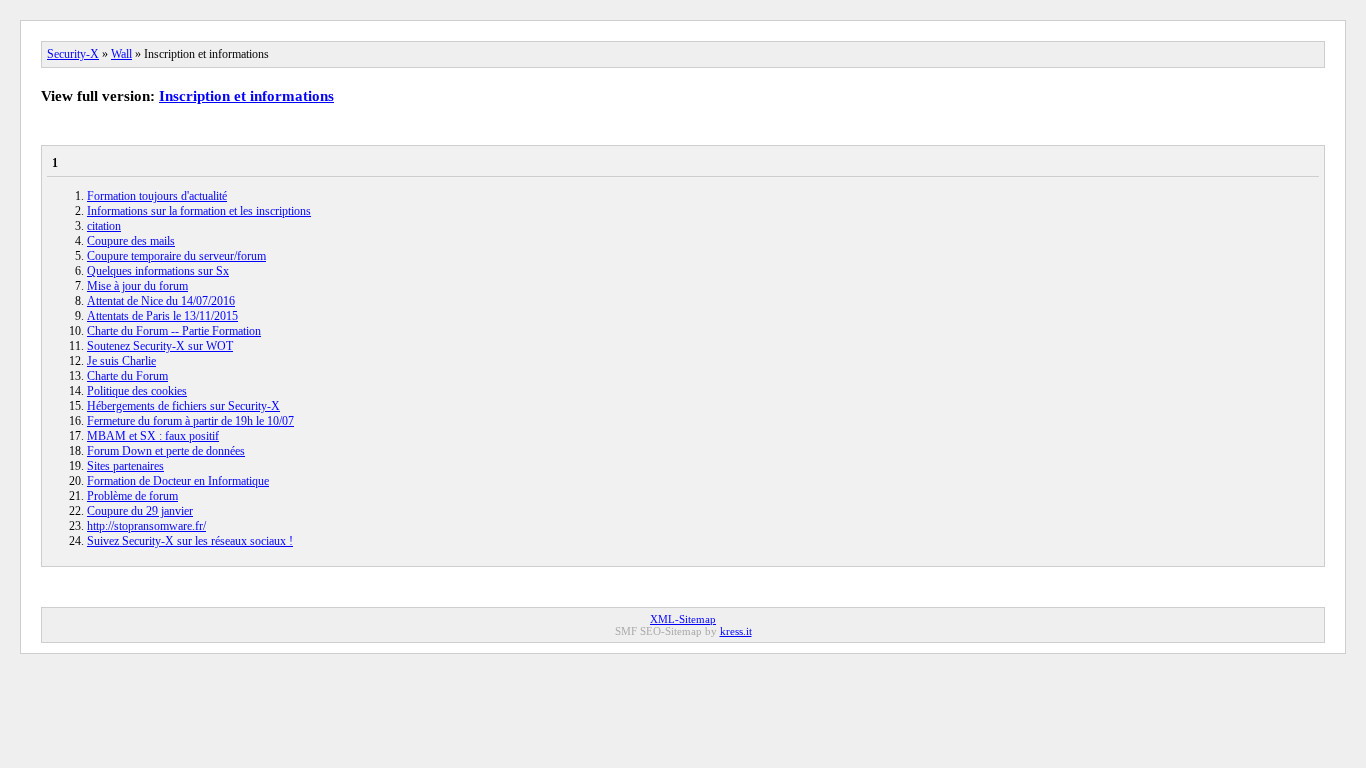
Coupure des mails (131, 241)
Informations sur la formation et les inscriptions (199, 211)
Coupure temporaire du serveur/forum (176, 256)
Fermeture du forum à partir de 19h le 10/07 (190, 421)
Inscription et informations (246, 96)
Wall (121, 54)
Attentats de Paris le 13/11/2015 (162, 316)
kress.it (736, 631)
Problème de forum (132, 496)
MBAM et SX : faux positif (153, 436)
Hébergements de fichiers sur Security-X (183, 406)
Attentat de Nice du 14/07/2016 (161, 301)
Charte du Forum (127, 376)
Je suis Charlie (121, 361)
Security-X (73, 54)
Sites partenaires (125, 466)
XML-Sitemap (683, 619)
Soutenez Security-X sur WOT (160, 346)
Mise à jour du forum (137, 286)
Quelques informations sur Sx (158, 271)
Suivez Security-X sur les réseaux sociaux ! (190, 541)
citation (104, 226)
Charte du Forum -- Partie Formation (174, 331)
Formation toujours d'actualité (157, 196)
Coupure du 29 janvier (140, 511)
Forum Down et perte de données (166, 451)
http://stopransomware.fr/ (146, 526)
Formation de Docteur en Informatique (178, 481)
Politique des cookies (137, 391)
